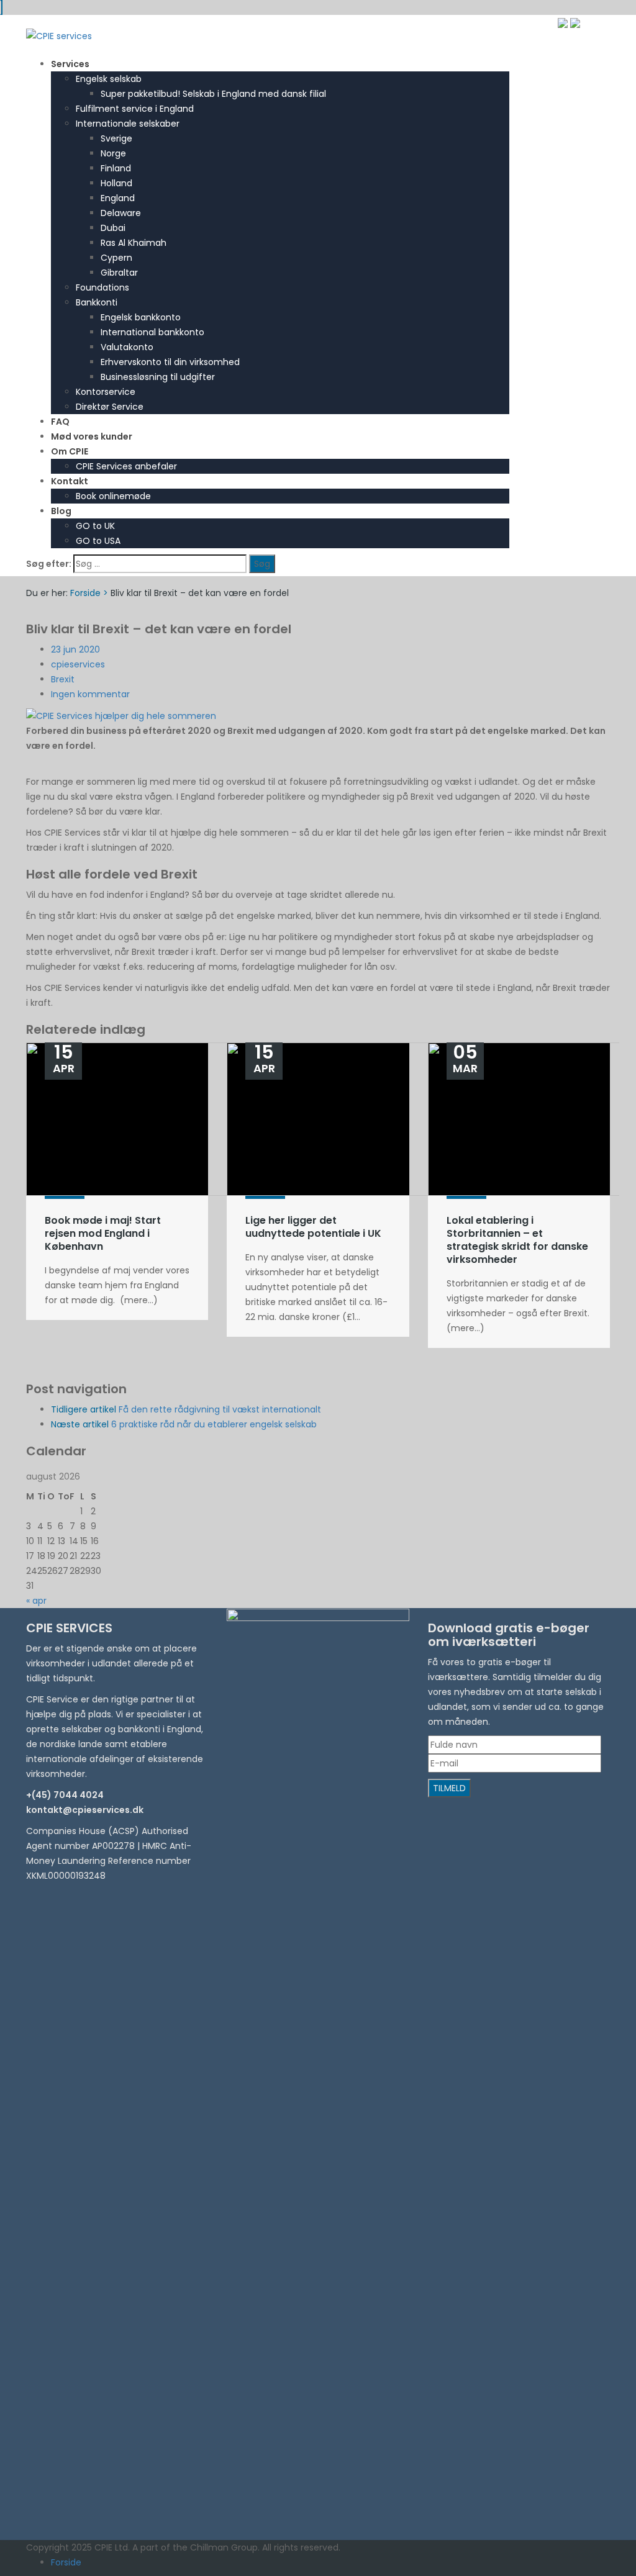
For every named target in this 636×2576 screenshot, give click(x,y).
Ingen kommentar (90, 694)
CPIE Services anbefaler (126, 466)
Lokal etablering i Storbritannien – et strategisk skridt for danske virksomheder (517, 1240)
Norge (113, 153)
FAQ (60, 422)
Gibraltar (119, 273)
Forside (85, 593)
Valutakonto (127, 347)
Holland (116, 183)
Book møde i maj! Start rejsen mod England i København (103, 1233)
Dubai (113, 228)
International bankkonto (152, 332)
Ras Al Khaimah (134, 243)
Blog (61, 511)
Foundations (102, 287)
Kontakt (70, 481)
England (118, 198)
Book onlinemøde (113, 496)
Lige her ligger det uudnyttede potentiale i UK (313, 1227)
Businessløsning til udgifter (158, 377)
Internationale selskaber (128, 124)
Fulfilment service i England (135, 109)
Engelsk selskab (109, 79)
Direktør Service (110, 407)
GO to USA (98, 541)
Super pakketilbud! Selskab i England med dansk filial (213, 94)
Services (70, 64)
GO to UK (95, 526)
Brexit (63, 679)
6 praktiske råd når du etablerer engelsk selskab (184, 1424)
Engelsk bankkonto (141, 317)
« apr (36, 1601)
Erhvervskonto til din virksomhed (170, 362)
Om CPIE (70, 451)
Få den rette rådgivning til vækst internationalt (186, 1409)
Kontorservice (106, 392)
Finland (116, 168)
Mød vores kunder (92, 436)
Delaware (121, 213)
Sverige (116, 138)
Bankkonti (97, 302)
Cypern (116, 258)
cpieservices (78, 664)
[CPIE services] (59, 35)
